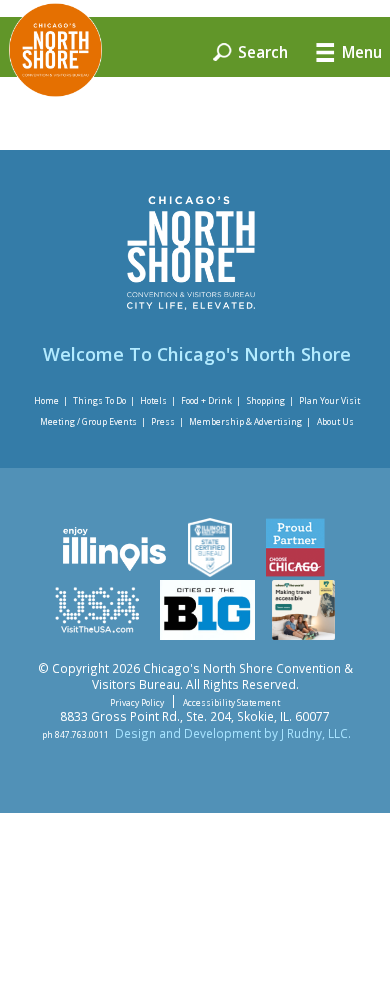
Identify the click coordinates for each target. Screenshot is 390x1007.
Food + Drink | (211, 400)
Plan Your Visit (329, 400)
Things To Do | (104, 400)
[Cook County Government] (209, 572)
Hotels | (158, 400)
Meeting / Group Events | (93, 421)
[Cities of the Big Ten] (207, 635)
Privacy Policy (137, 701)
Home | (51, 400)
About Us (335, 421)
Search (261, 51)
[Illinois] (112, 572)
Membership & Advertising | (250, 421)
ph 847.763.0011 (75, 734)
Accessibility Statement (231, 701)
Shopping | (270, 400)
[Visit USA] (97, 635)
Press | (167, 421)
